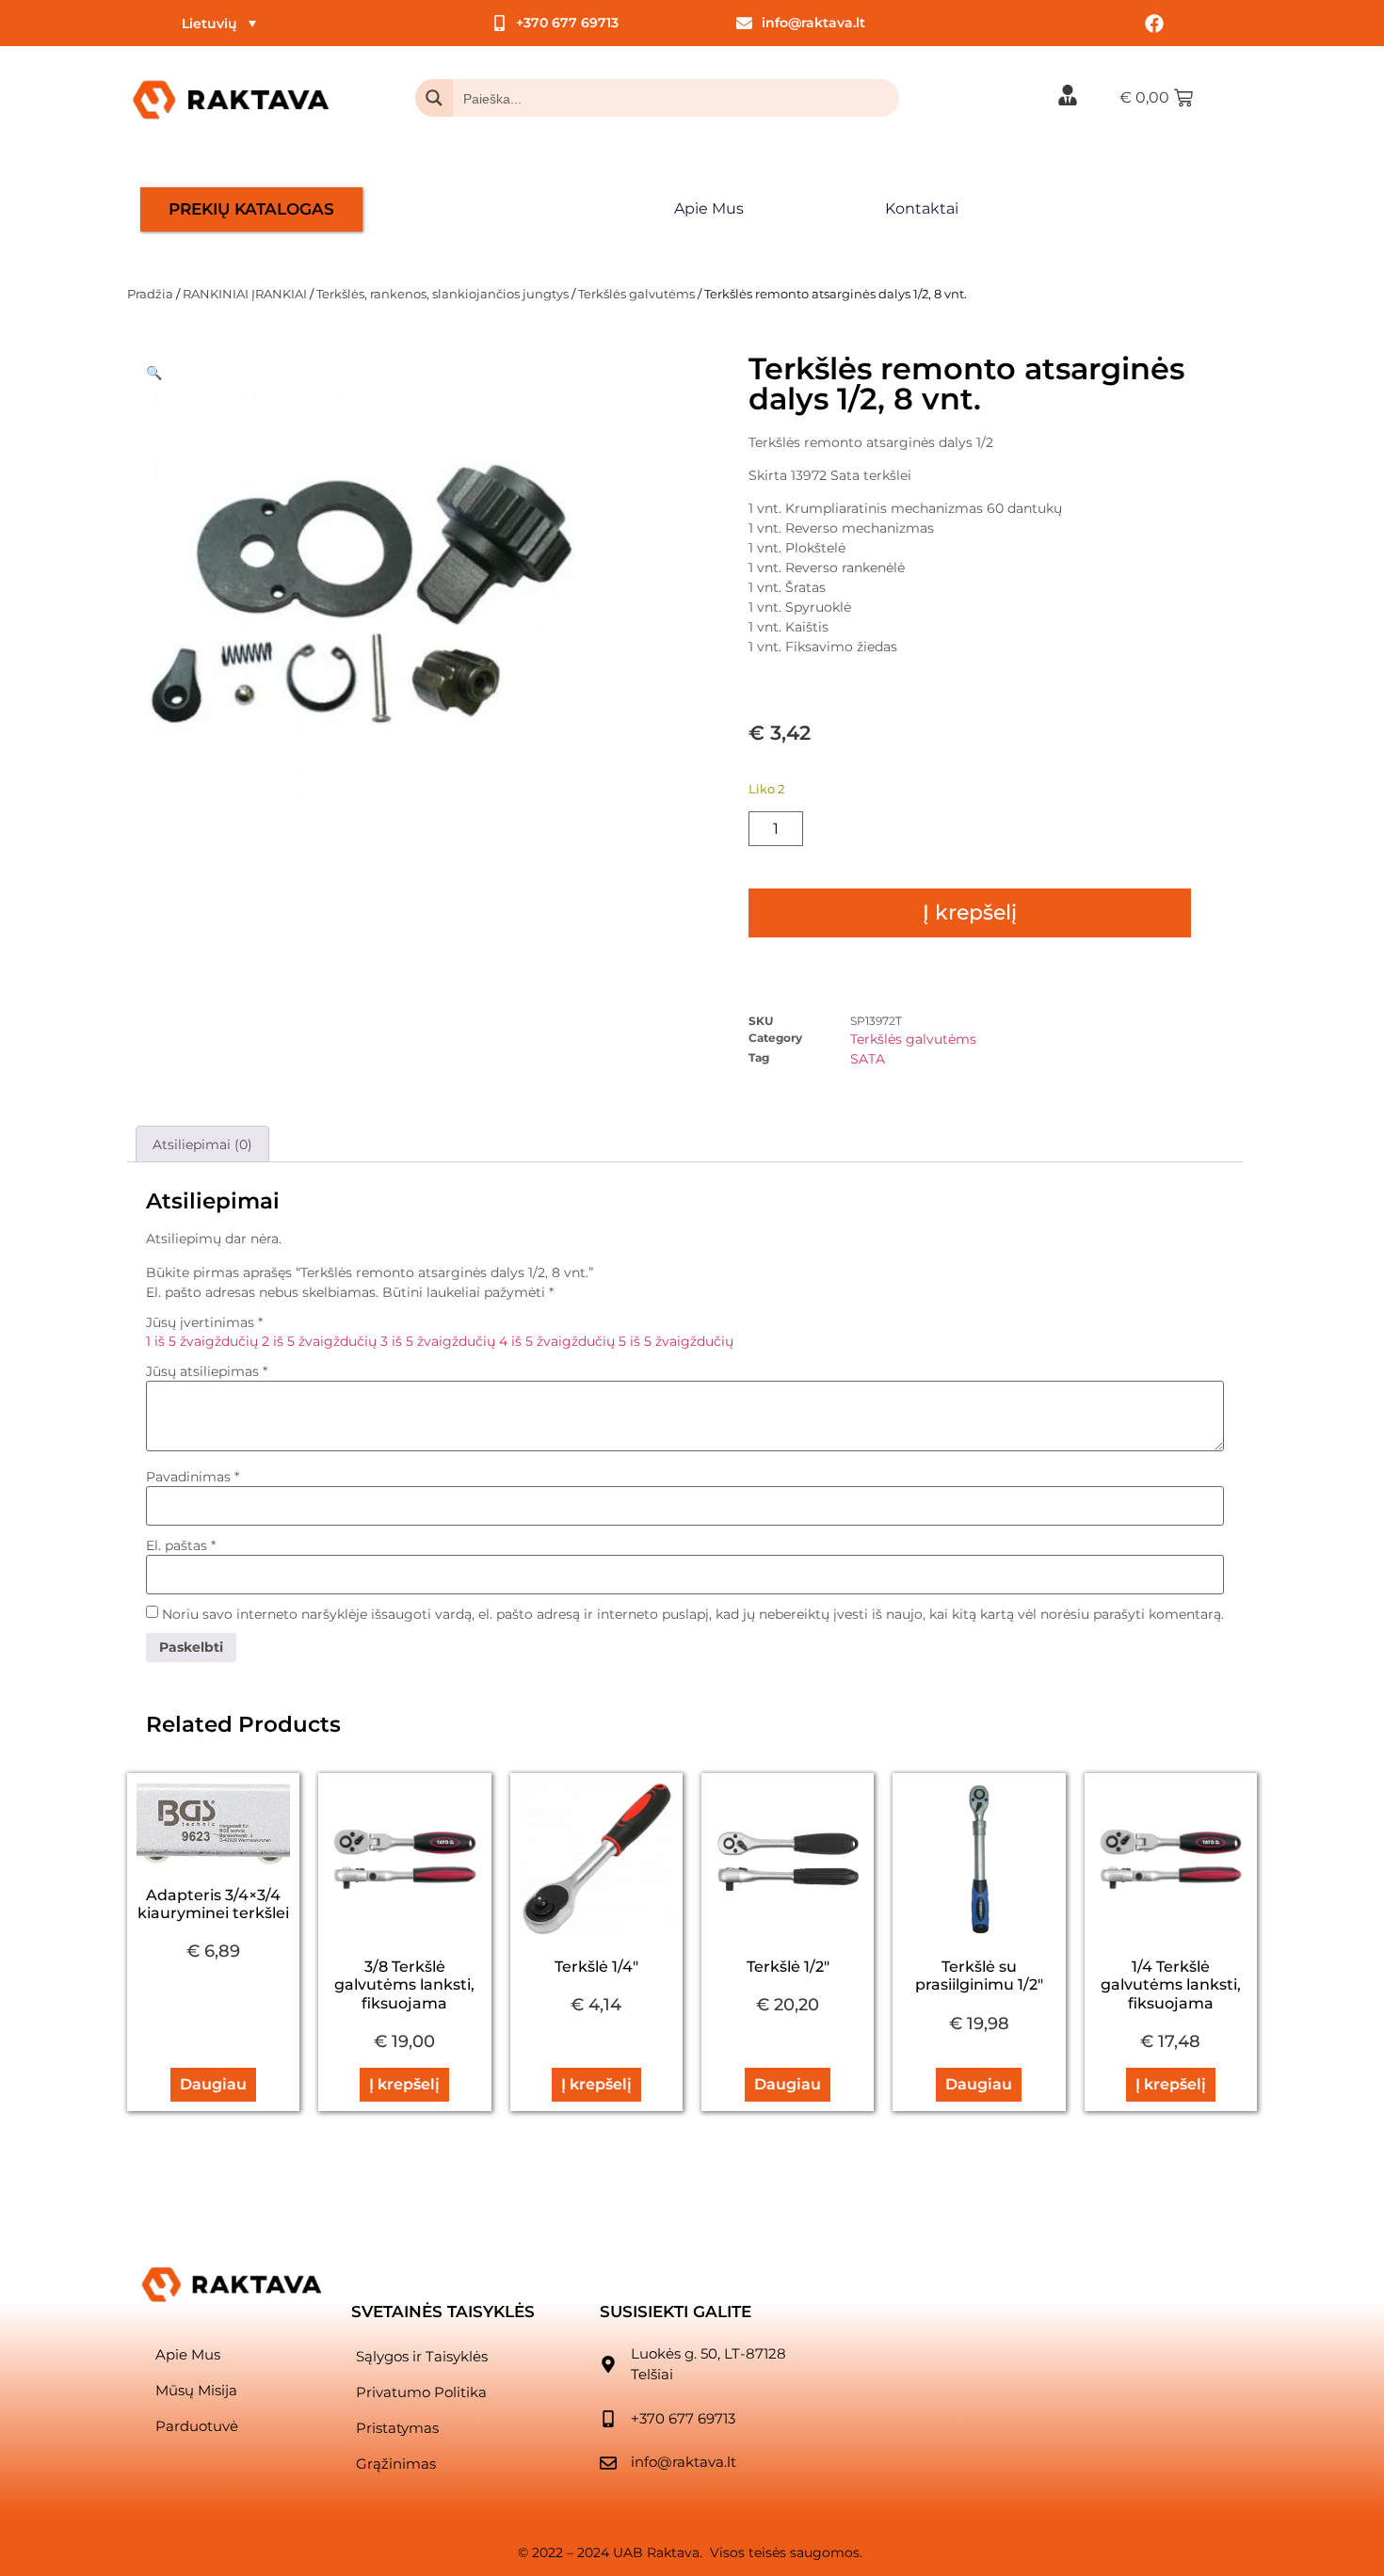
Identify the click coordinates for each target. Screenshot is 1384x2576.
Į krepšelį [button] (404, 2084)
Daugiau (213, 2084)
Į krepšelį (970, 912)
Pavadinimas (193, 1477)
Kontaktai (922, 208)
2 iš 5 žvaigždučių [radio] (319, 1341)
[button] (154, 373)
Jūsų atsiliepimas (207, 1371)
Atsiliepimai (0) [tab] (202, 1144)
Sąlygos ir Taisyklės (422, 2356)
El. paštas (181, 1545)
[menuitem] (219, 23)
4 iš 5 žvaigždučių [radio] (557, 1341)
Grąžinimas (396, 2464)
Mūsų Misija (196, 2390)
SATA (868, 1059)
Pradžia (150, 294)
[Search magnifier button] (434, 98)
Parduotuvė (197, 2426)
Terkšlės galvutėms (636, 294)
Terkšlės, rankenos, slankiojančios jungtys (443, 294)
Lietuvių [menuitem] (209, 24)
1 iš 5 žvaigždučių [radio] (202, 1341)
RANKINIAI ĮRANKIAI (245, 294)
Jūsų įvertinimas (204, 1322)
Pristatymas (397, 2428)
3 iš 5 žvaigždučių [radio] (438, 1341)
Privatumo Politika (421, 2392)
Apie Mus (709, 208)
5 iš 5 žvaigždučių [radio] (676, 1341)
